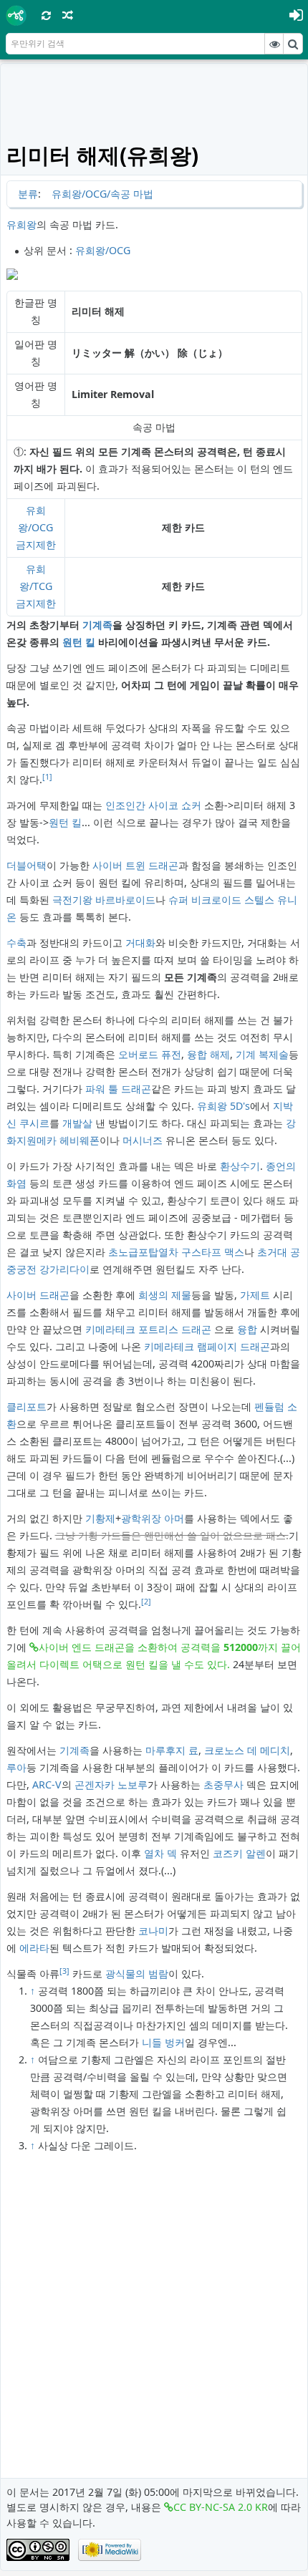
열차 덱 (160, 1853)
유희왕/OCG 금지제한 (36, 527)
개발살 (77, 1123)
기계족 (97, 625)
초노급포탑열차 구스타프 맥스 (176, 1252)
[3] (64, 1971)
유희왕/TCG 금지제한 (36, 586)
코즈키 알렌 (239, 1853)
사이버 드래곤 (38, 1295)
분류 (28, 194)
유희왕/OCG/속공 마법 (102, 194)
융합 (247, 1329)
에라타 (34, 1948)
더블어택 (27, 865)
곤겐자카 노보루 (111, 1785)
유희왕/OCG (103, 250)
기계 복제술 (262, 1054)
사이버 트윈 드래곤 (135, 865)
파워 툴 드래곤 (118, 1089)
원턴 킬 (79, 642)
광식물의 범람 (137, 1974)
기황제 (100, 1518)
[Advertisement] (154, 102)
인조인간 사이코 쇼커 (153, 805)
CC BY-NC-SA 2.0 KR (221, 2507)
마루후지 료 (172, 1750)
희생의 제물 (165, 1295)
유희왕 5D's (223, 1106)
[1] (47, 777)
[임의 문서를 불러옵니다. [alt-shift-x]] (68, 15)
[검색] (293, 44)
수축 (16, 943)
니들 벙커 (163, 2042)
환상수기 (240, 1166)
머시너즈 (143, 1140)
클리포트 (27, 1406)
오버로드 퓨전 (150, 1054)
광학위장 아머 (153, 1518)
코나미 (153, 1931)
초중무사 (223, 1785)
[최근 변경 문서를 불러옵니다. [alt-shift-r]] (47, 15)
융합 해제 (208, 1054)
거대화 (140, 943)
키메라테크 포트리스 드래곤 (148, 1329)
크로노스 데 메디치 (247, 1750)
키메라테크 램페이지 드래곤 (207, 1346)
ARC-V (47, 1785)
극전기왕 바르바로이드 (104, 900)
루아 (16, 1767)
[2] (146, 1602)
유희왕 (21, 224)
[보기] (274, 44)
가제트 (255, 1295)
